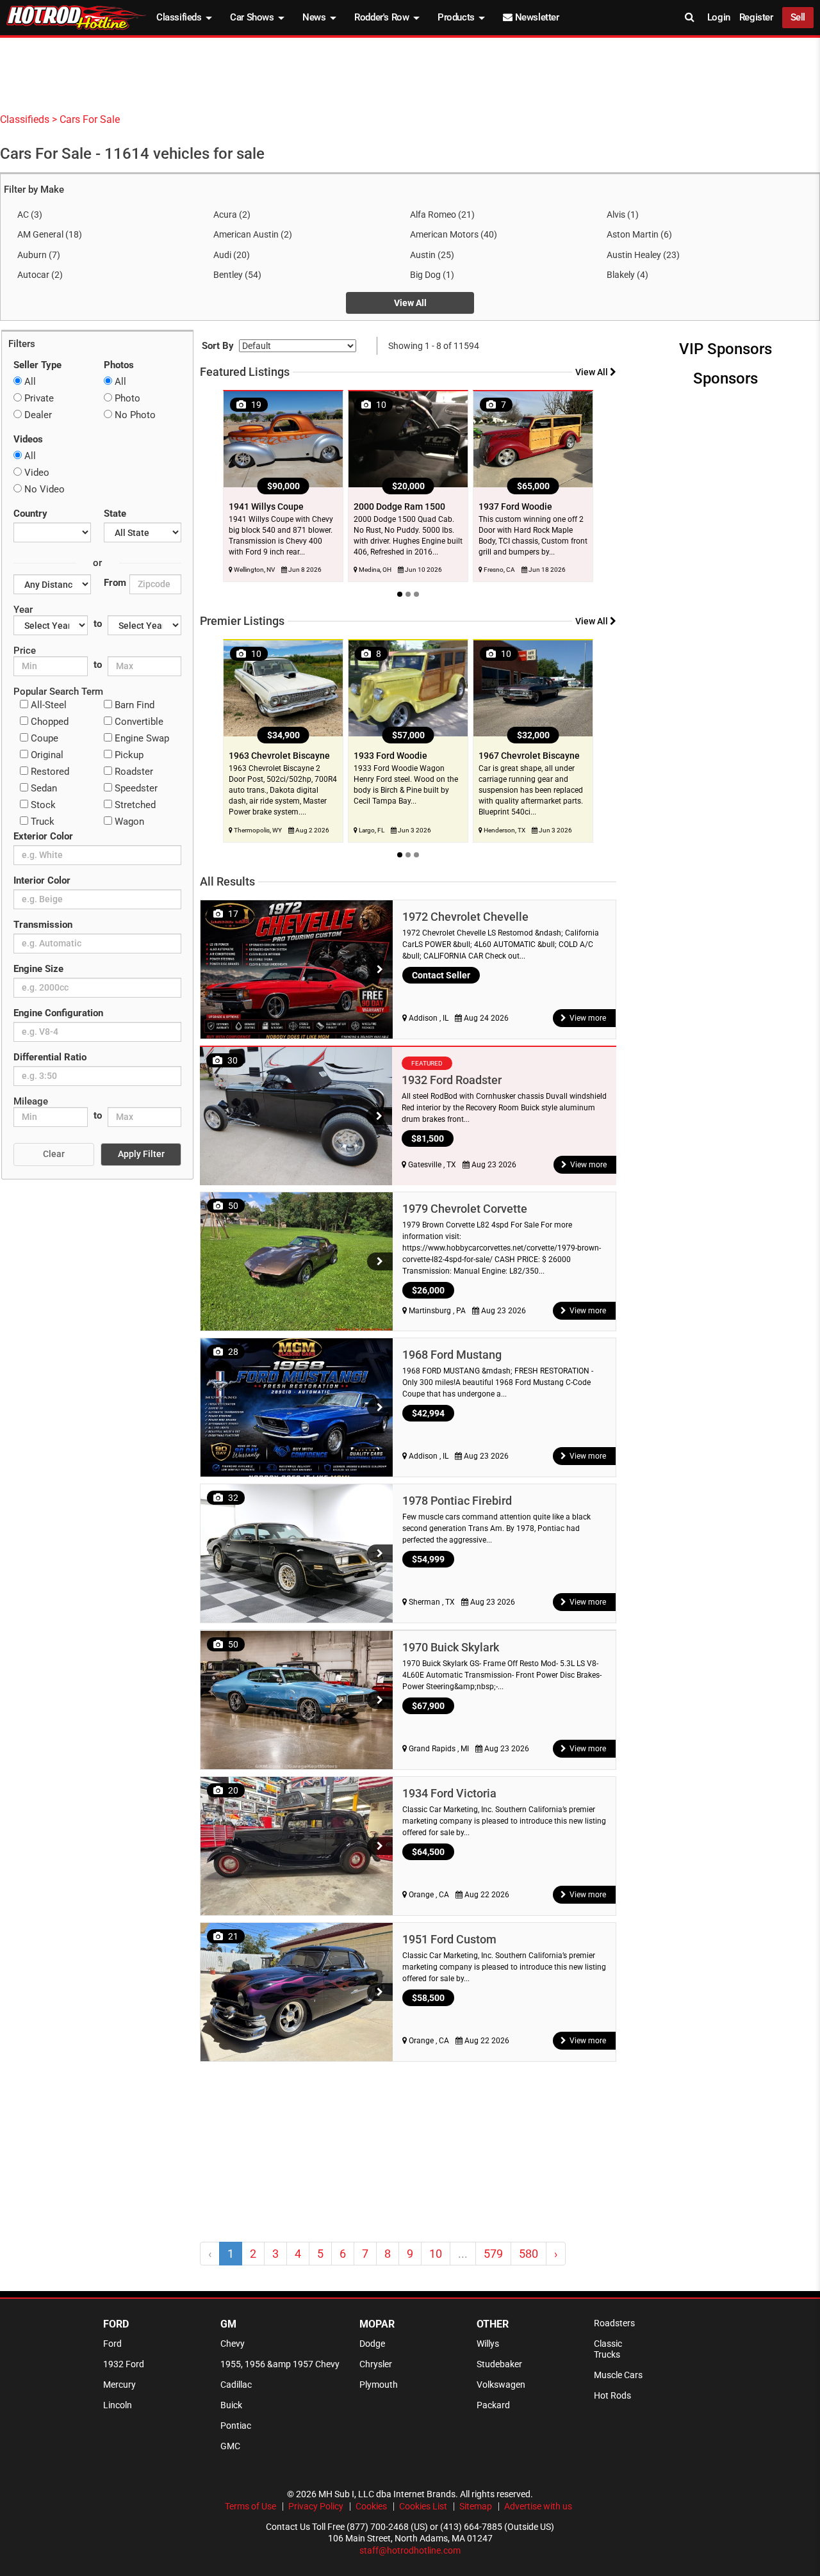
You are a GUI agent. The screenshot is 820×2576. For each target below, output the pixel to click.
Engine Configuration (58, 1013)
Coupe (43, 738)
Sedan (43, 788)
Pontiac (236, 2426)
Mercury (119, 2385)
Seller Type (37, 365)
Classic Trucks (608, 2349)
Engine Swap (141, 738)
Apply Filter (141, 1154)
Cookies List (423, 2506)
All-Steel (47, 705)
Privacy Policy (316, 2506)
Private (38, 398)
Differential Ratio (50, 1057)
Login (719, 17)
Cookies (371, 2506)
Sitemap (476, 2506)
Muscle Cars (618, 2375)
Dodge (372, 2344)
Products (457, 17)
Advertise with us (538, 2506)
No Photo (134, 415)
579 (493, 2254)
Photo (126, 398)
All (29, 382)
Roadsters (614, 2323)
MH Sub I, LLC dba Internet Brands (387, 2494)
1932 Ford (124, 2364)
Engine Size (38, 969)
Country (30, 514)
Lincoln (118, 2405)
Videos (28, 439)
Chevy (233, 2344)
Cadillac (236, 2385)
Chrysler (376, 2364)
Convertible (138, 722)
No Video (43, 489)
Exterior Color (43, 836)
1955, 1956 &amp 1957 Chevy (280, 2364)
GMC (230, 2446)
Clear (54, 1154)
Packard (493, 2405)
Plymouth (379, 2385)
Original (46, 755)
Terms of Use (250, 2506)
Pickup (128, 755)
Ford (112, 2344)
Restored (49, 772)
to (98, 624)
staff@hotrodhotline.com (410, 2550)
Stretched (134, 805)
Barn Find (133, 705)
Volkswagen (501, 2385)
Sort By (218, 346)
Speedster (135, 788)
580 (529, 2254)
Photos (119, 365)
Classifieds (180, 17)
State (115, 514)
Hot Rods (612, 2395)
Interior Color (42, 880)
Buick (231, 2405)
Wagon (128, 822)
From (115, 583)
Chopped (48, 722)
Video (36, 473)
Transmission (43, 925)
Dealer (37, 415)
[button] (380, 969)
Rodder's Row (383, 17)
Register (756, 17)
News (315, 17)
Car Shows (253, 17)
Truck (41, 822)
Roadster (133, 772)
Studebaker (499, 2364)
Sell (798, 17)
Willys (488, 2344)
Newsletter (536, 17)
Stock (42, 805)
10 (436, 2254)
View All (410, 303)
